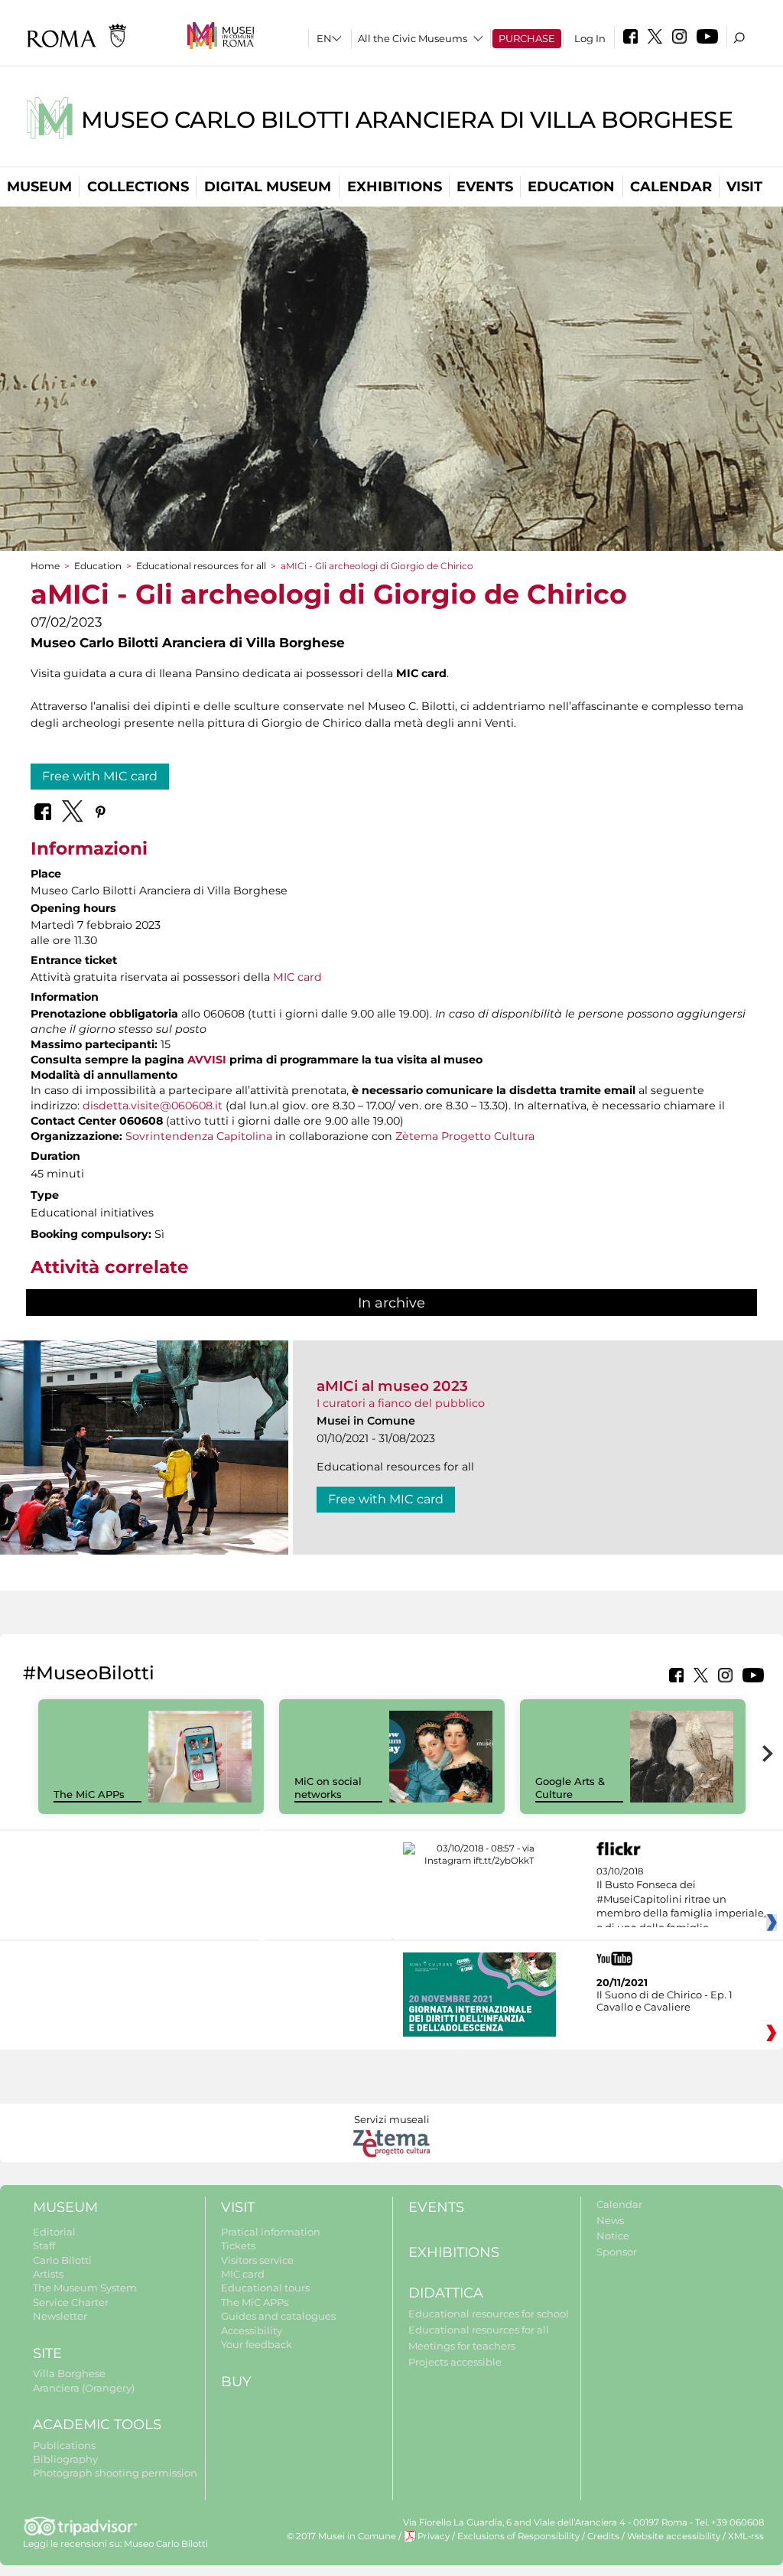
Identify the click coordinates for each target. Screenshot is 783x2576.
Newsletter (60, 2316)
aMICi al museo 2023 (392, 1386)
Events (485, 187)
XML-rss (746, 2536)
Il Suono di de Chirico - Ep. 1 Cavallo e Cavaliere (664, 2001)
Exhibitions (395, 187)
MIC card (297, 977)
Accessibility (252, 2330)
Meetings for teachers (462, 2346)
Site (47, 2353)
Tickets (238, 2245)
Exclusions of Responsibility (518, 2536)
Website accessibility (674, 2536)
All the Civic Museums (413, 38)
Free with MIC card (100, 776)
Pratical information (271, 2232)
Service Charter (71, 2302)
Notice (613, 2236)
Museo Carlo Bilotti (166, 2544)
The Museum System (85, 2288)
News (610, 2220)
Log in (590, 38)
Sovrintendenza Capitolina (199, 1136)
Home (45, 566)
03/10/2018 (681, 1900)
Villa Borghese (69, 2373)
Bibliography (65, 2459)
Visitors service (257, 2260)
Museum (39, 187)
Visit (744, 187)
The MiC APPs (89, 1794)
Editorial (54, 2232)
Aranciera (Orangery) (84, 2388)
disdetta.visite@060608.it (153, 1106)
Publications (64, 2445)
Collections (138, 187)
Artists (48, 2274)
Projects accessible (455, 2362)
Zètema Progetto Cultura (465, 1136)
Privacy (434, 2536)
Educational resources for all (201, 566)
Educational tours (265, 2288)
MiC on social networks (328, 1788)
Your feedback (257, 2344)
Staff (44, 2245)
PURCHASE (527, 38)
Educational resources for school (489, 2314)
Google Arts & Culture (570, 1788)
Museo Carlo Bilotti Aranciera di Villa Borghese (407, 120)
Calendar (671, 187)
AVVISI (207, 1060)
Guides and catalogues (278, 2316)
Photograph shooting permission (115, 2473)
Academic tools (97, 2425)
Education (571, 187)
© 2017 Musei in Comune (341, 2536)
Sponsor (617, 2252)
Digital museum (268, 187)
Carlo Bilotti (62, 2260)
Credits (603, 2536)
